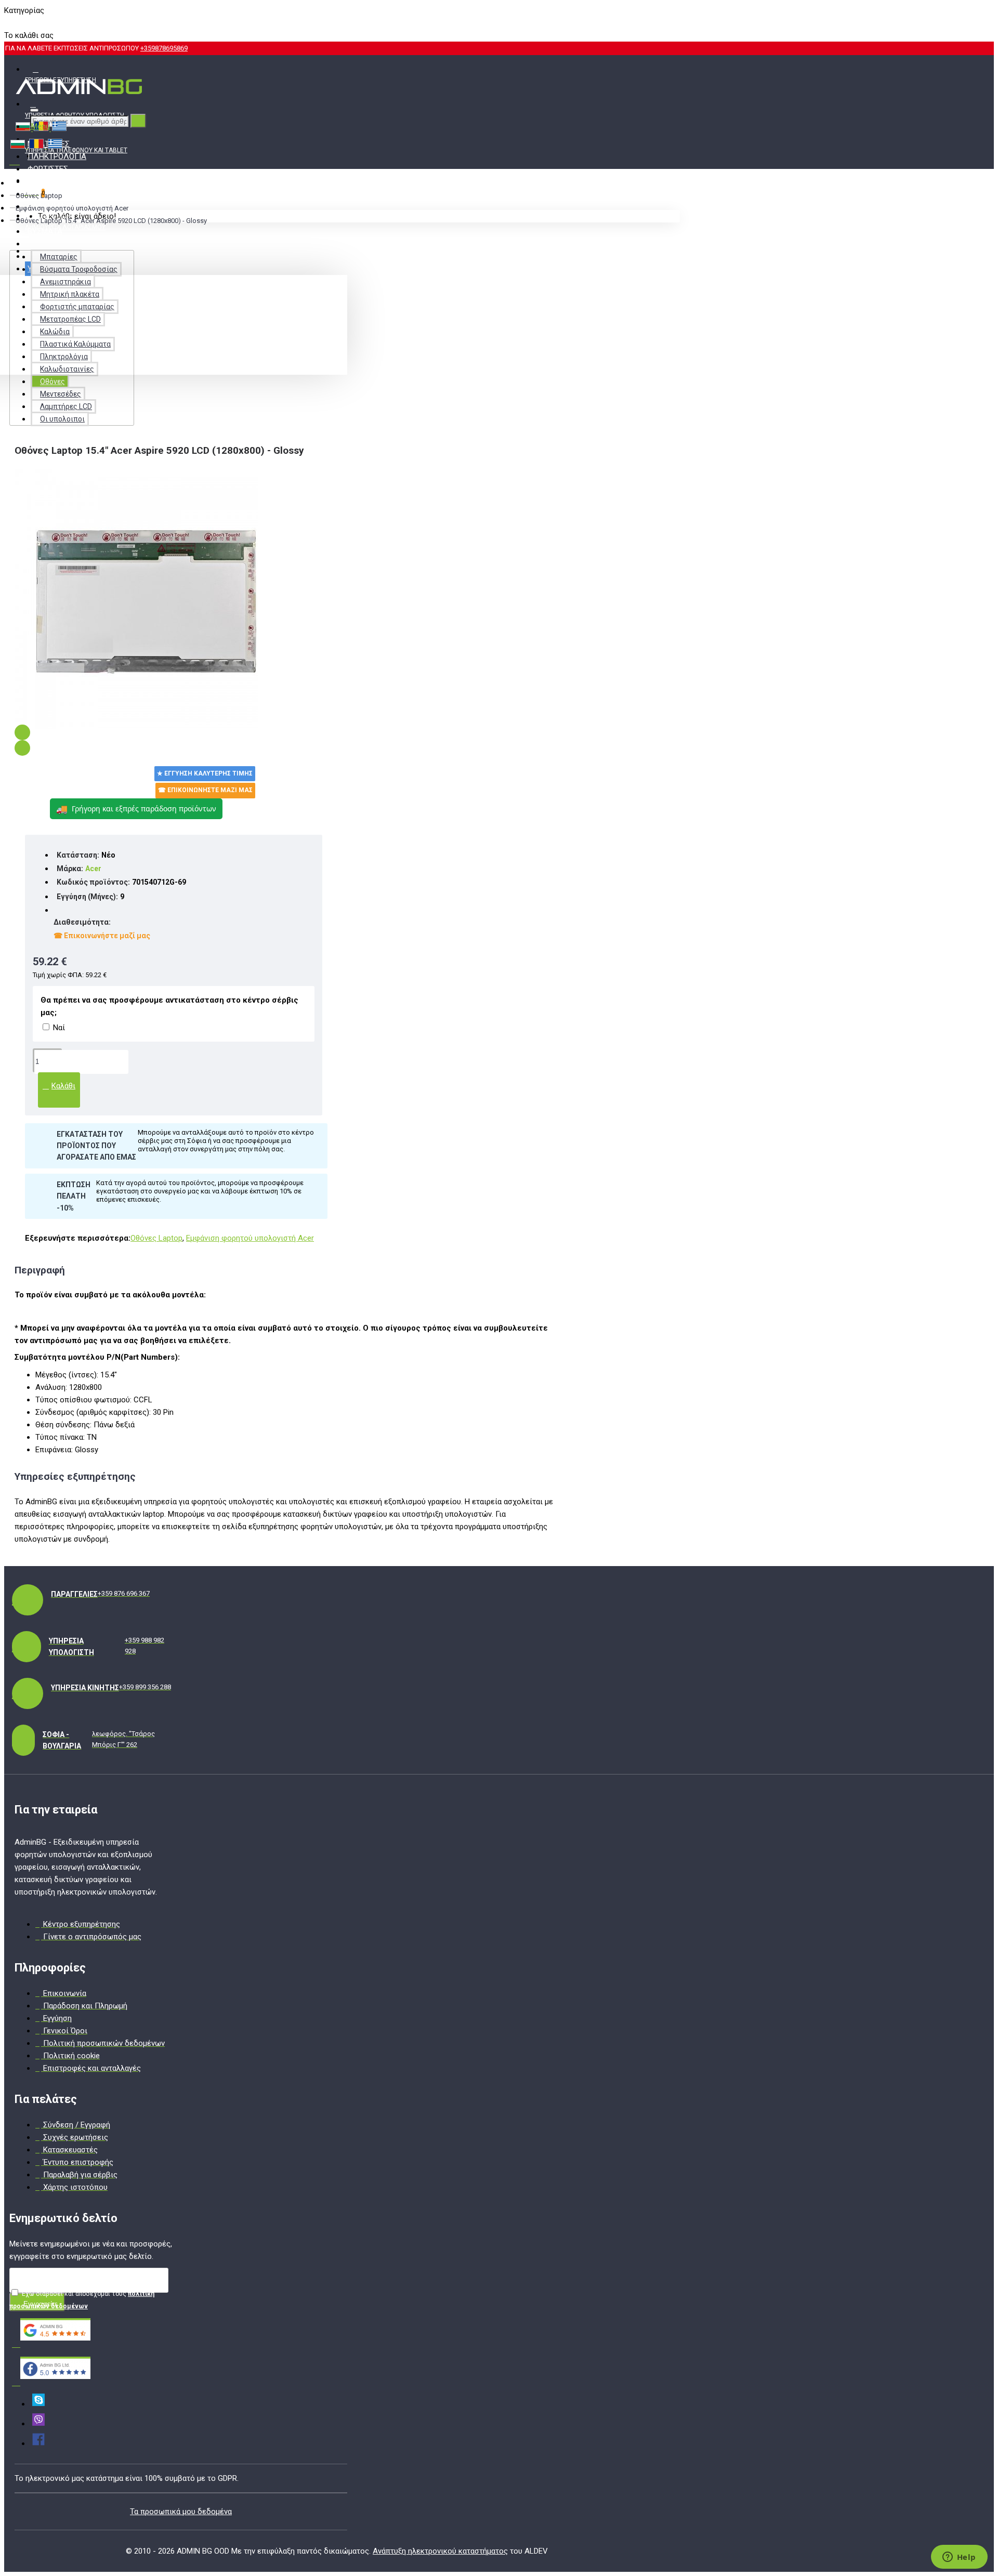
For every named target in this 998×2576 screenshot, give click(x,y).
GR (43, 23)
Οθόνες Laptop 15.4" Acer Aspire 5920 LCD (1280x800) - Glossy (111, 221)
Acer (93, 869)
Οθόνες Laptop (39, 196)
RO (26, 23)
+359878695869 (164, 48)
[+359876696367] (38, 2424)
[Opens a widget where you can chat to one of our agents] (959, 2558)
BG (9, 23)
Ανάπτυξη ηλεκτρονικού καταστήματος (440, 2551)
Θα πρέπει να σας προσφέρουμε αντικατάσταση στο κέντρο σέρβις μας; (169, 1006)
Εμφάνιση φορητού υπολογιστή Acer (72, 208)
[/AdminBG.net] (38, 2443)
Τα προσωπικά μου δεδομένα (181, 2512)
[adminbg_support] (38, 2404)
